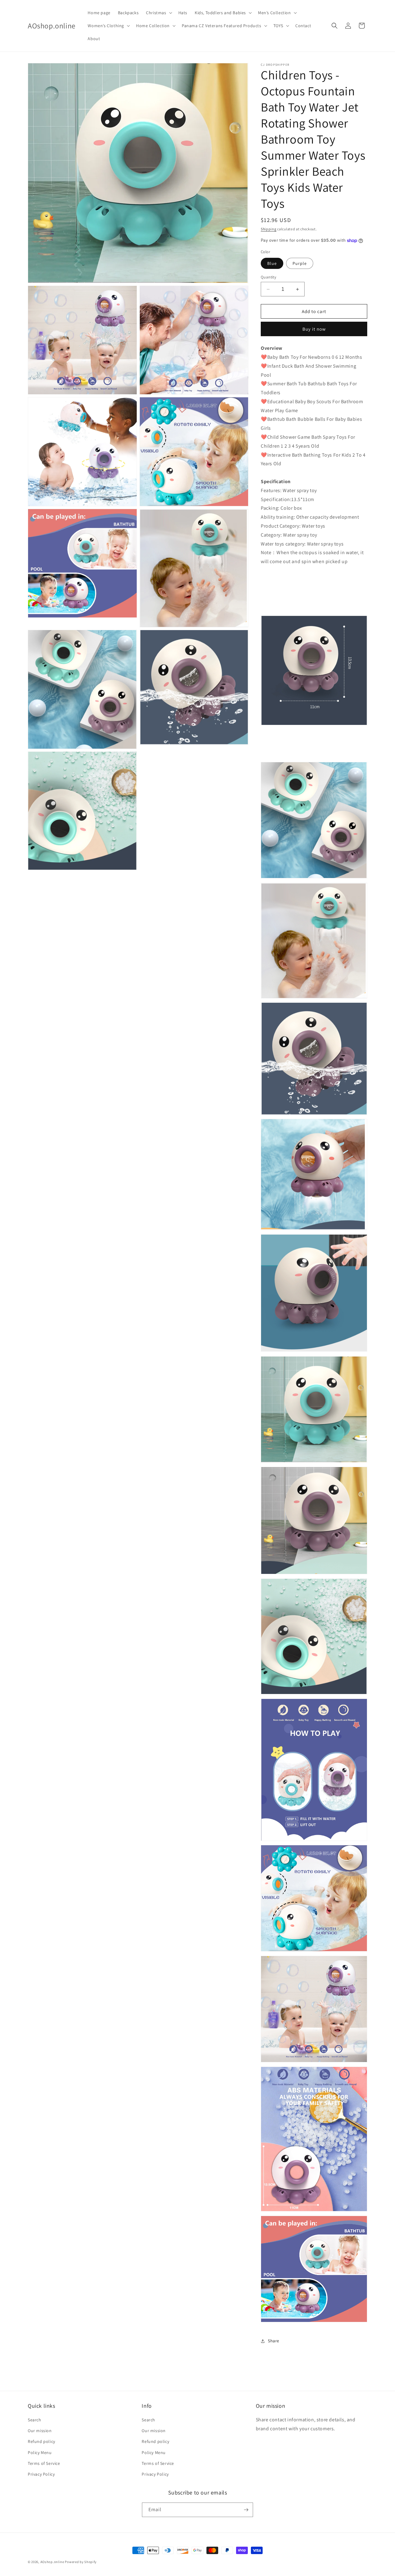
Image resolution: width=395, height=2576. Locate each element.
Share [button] (274, 2341)
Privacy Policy (41, 2474)
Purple (300, 263)
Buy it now (314, 329)
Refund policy (42, 2441)
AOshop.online (52, 2562)
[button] (158, 13)
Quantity (268, 277)
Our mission (40, 2431)
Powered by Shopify (81, 2562)
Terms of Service (44, 2463)
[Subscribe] (246, 2510)
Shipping (269, 229)
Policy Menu (40, 2453)
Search (35, 2420)
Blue (272, 263)
